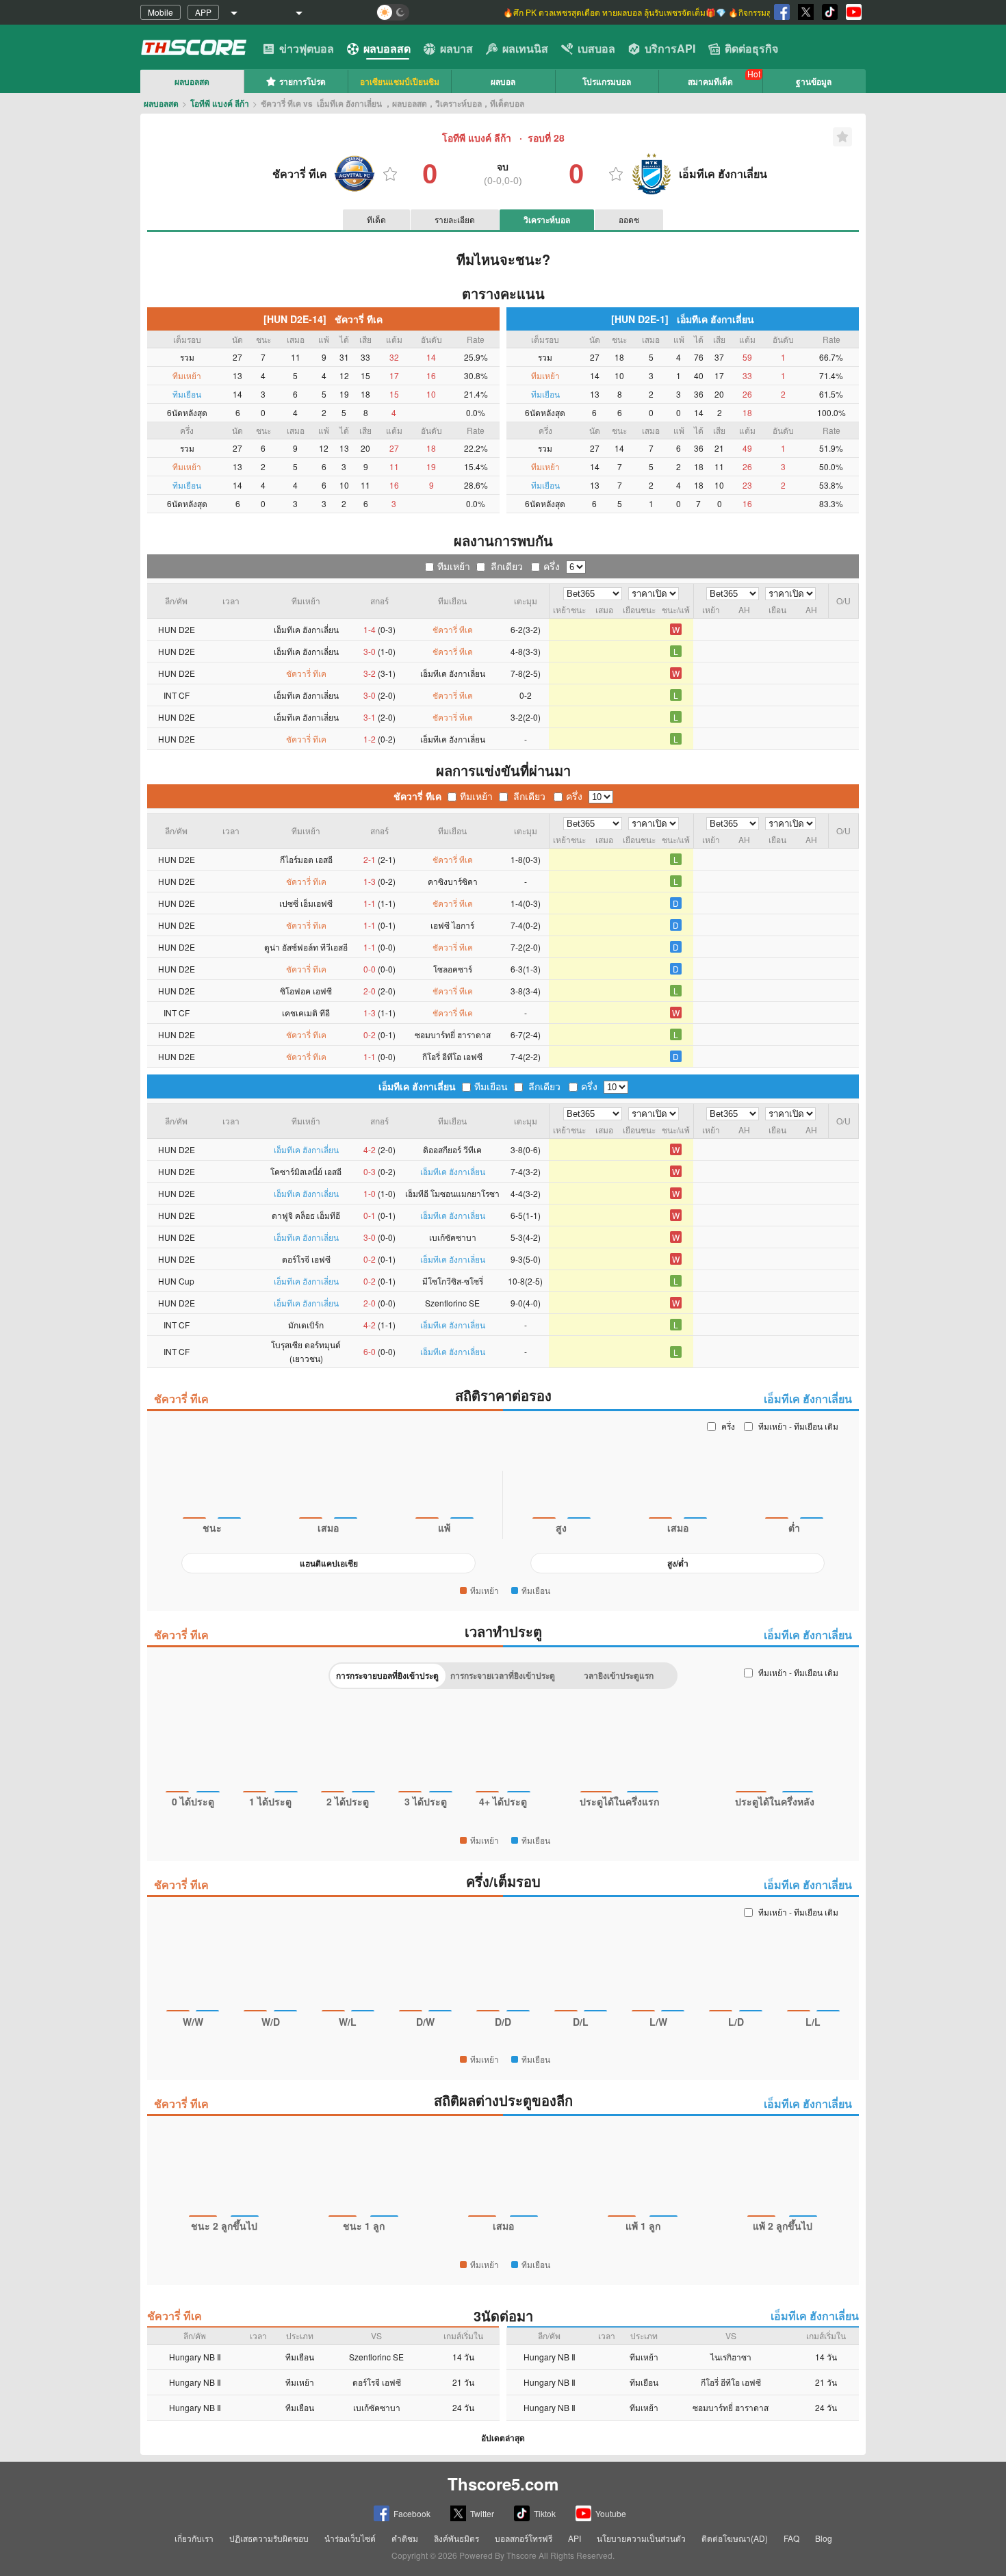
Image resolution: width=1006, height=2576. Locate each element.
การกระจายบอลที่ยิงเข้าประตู (387, 1675)
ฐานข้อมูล (814, 81)
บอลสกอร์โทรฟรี (524, 2538)
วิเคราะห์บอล (547, 220)
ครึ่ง (552, 566)
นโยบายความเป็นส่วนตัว (641, 2538)
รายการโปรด (302, 81)
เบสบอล (596, 48)
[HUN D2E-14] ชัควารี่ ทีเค (323, 319)
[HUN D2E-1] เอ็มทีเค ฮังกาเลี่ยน (683, 319)
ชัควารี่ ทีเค (417, 796)
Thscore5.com (503, 2484)
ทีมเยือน (491, 1086)
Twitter (482, 2513)
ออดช (629, 219)
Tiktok (545, 2513)
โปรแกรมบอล (607, 81)
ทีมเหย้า (454, 566)
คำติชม (405, 2538)
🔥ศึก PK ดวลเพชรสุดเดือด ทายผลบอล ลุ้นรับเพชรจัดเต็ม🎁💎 (616, 12)
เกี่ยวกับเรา (194, 2538)
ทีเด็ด (376, 219)
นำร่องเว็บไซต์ (350, 2538)
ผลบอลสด (387, 48)
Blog (824, 2538)
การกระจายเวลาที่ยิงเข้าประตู (503, 1675)
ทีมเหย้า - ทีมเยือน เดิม (798, 1426)
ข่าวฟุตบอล (307, 48)
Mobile (160, 12)
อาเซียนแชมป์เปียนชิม (400, 81)
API (575, 2538)
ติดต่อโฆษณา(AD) (735, 2538)
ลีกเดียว (507, 566)
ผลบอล (503, 81)
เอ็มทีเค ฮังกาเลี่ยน (417, 1086)
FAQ (791, 2538)
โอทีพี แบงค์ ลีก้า (220, 103)
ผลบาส (456, 48)
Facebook (412, 2513)
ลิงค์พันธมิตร (456, 2538)
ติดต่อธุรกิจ (751, 48)
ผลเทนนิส (525, 48)
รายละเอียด (455, 219)
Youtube (611, 2513)
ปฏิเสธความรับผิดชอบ (269, 2538)
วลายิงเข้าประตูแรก (619, 1675)
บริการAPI (670, 48)
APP (203, 12)
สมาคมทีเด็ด (710, 81)
